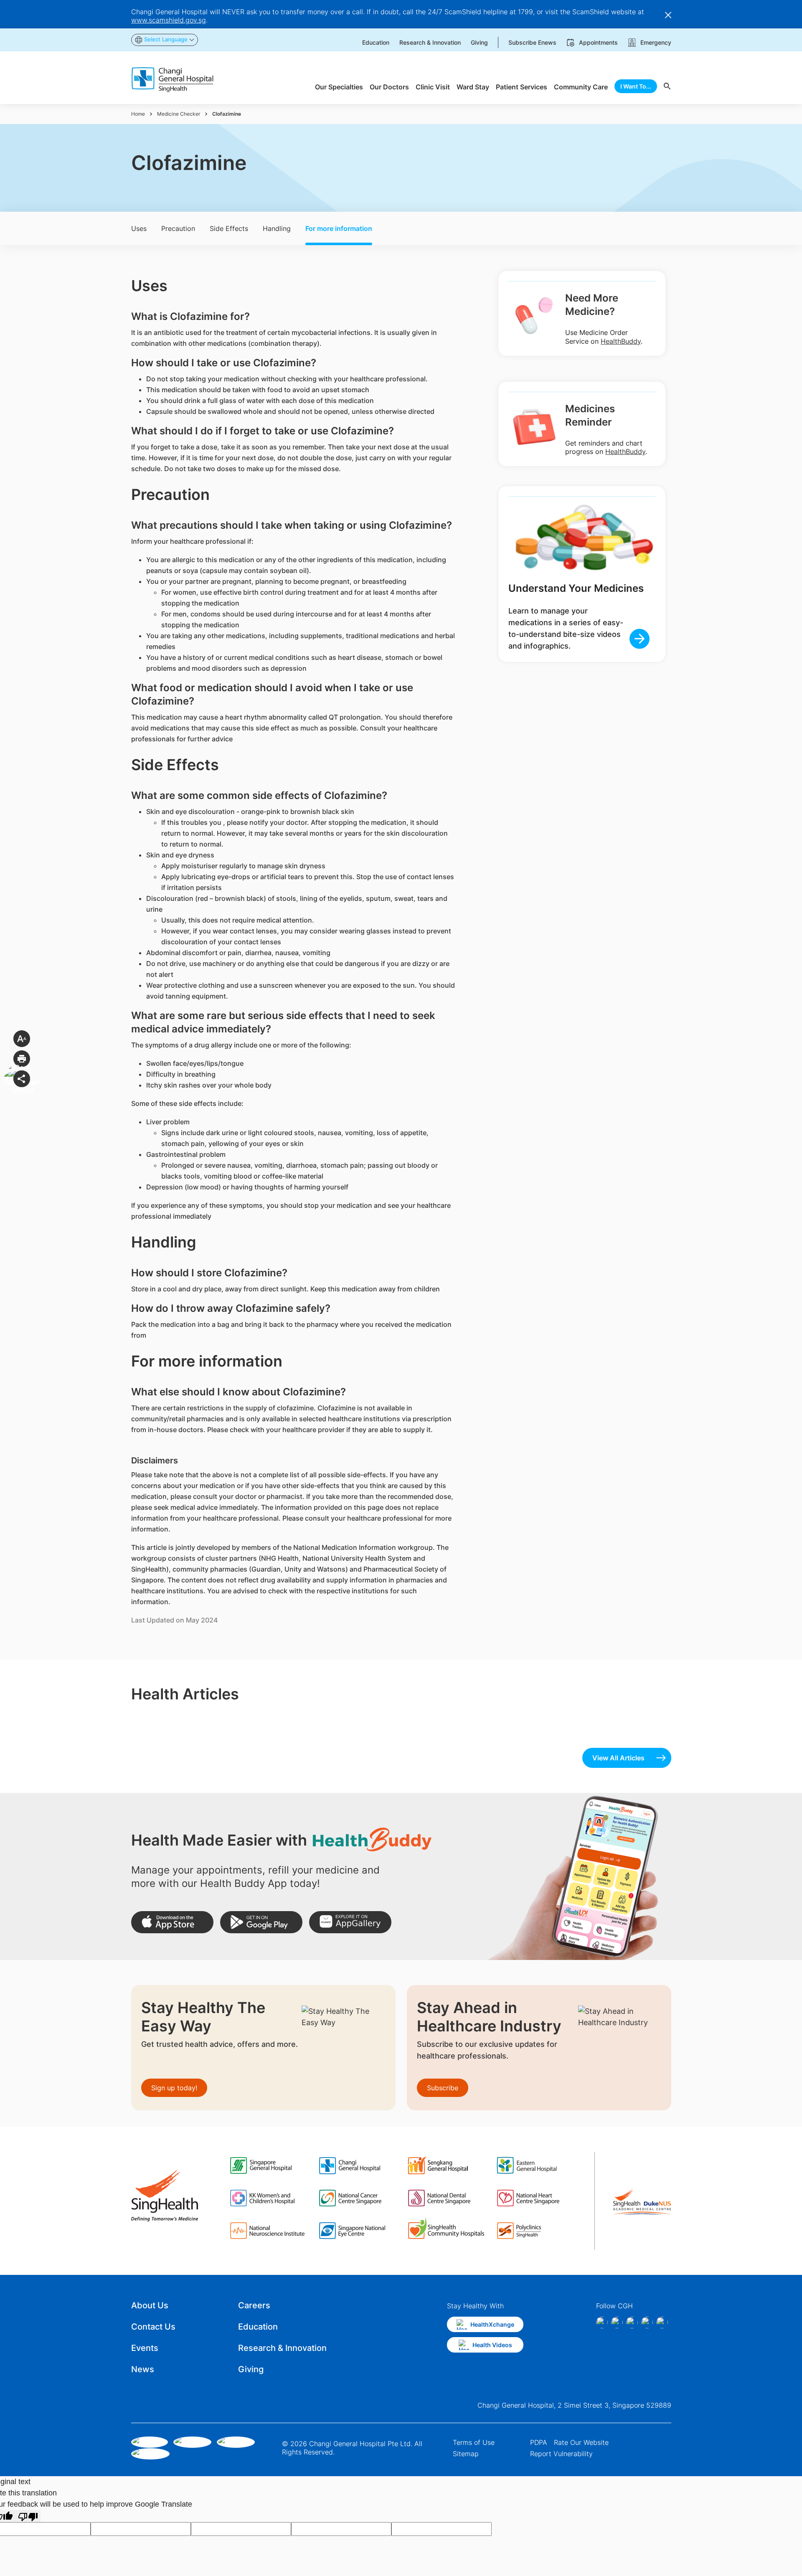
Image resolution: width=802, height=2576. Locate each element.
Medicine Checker (179, 114)
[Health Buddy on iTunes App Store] (172, 1922)
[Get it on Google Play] (261, 1922)
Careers (254, 2305)
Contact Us (153, 2327)
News (143, 2369)
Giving (251, 2369)
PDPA (539, 2442)
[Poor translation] (28, 2516)
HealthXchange (492, 2324)
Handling (277, 228)
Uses (139, 228)
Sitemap (466, 2454)
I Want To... (636, 86)
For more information (339, 228)
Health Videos (492, 2345)
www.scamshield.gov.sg (169, 20)
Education (258, 2327)
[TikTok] (647, 2322)
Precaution (178, 228)
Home (138, 114)
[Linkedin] (632, 2322)
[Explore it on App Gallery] (350, 1922)
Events (145, 2348)
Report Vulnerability (561, 2454)
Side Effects (229, 228)
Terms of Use (474, 2442)
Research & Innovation (282, 2348)
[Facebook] (602, 2322)
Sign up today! (174, 2088)
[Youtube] (662, 2322)
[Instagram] (617, 2322)
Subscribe (443, 2088)
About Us (150, 2305)
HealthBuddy (621, 341)
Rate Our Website (581, 2442)
